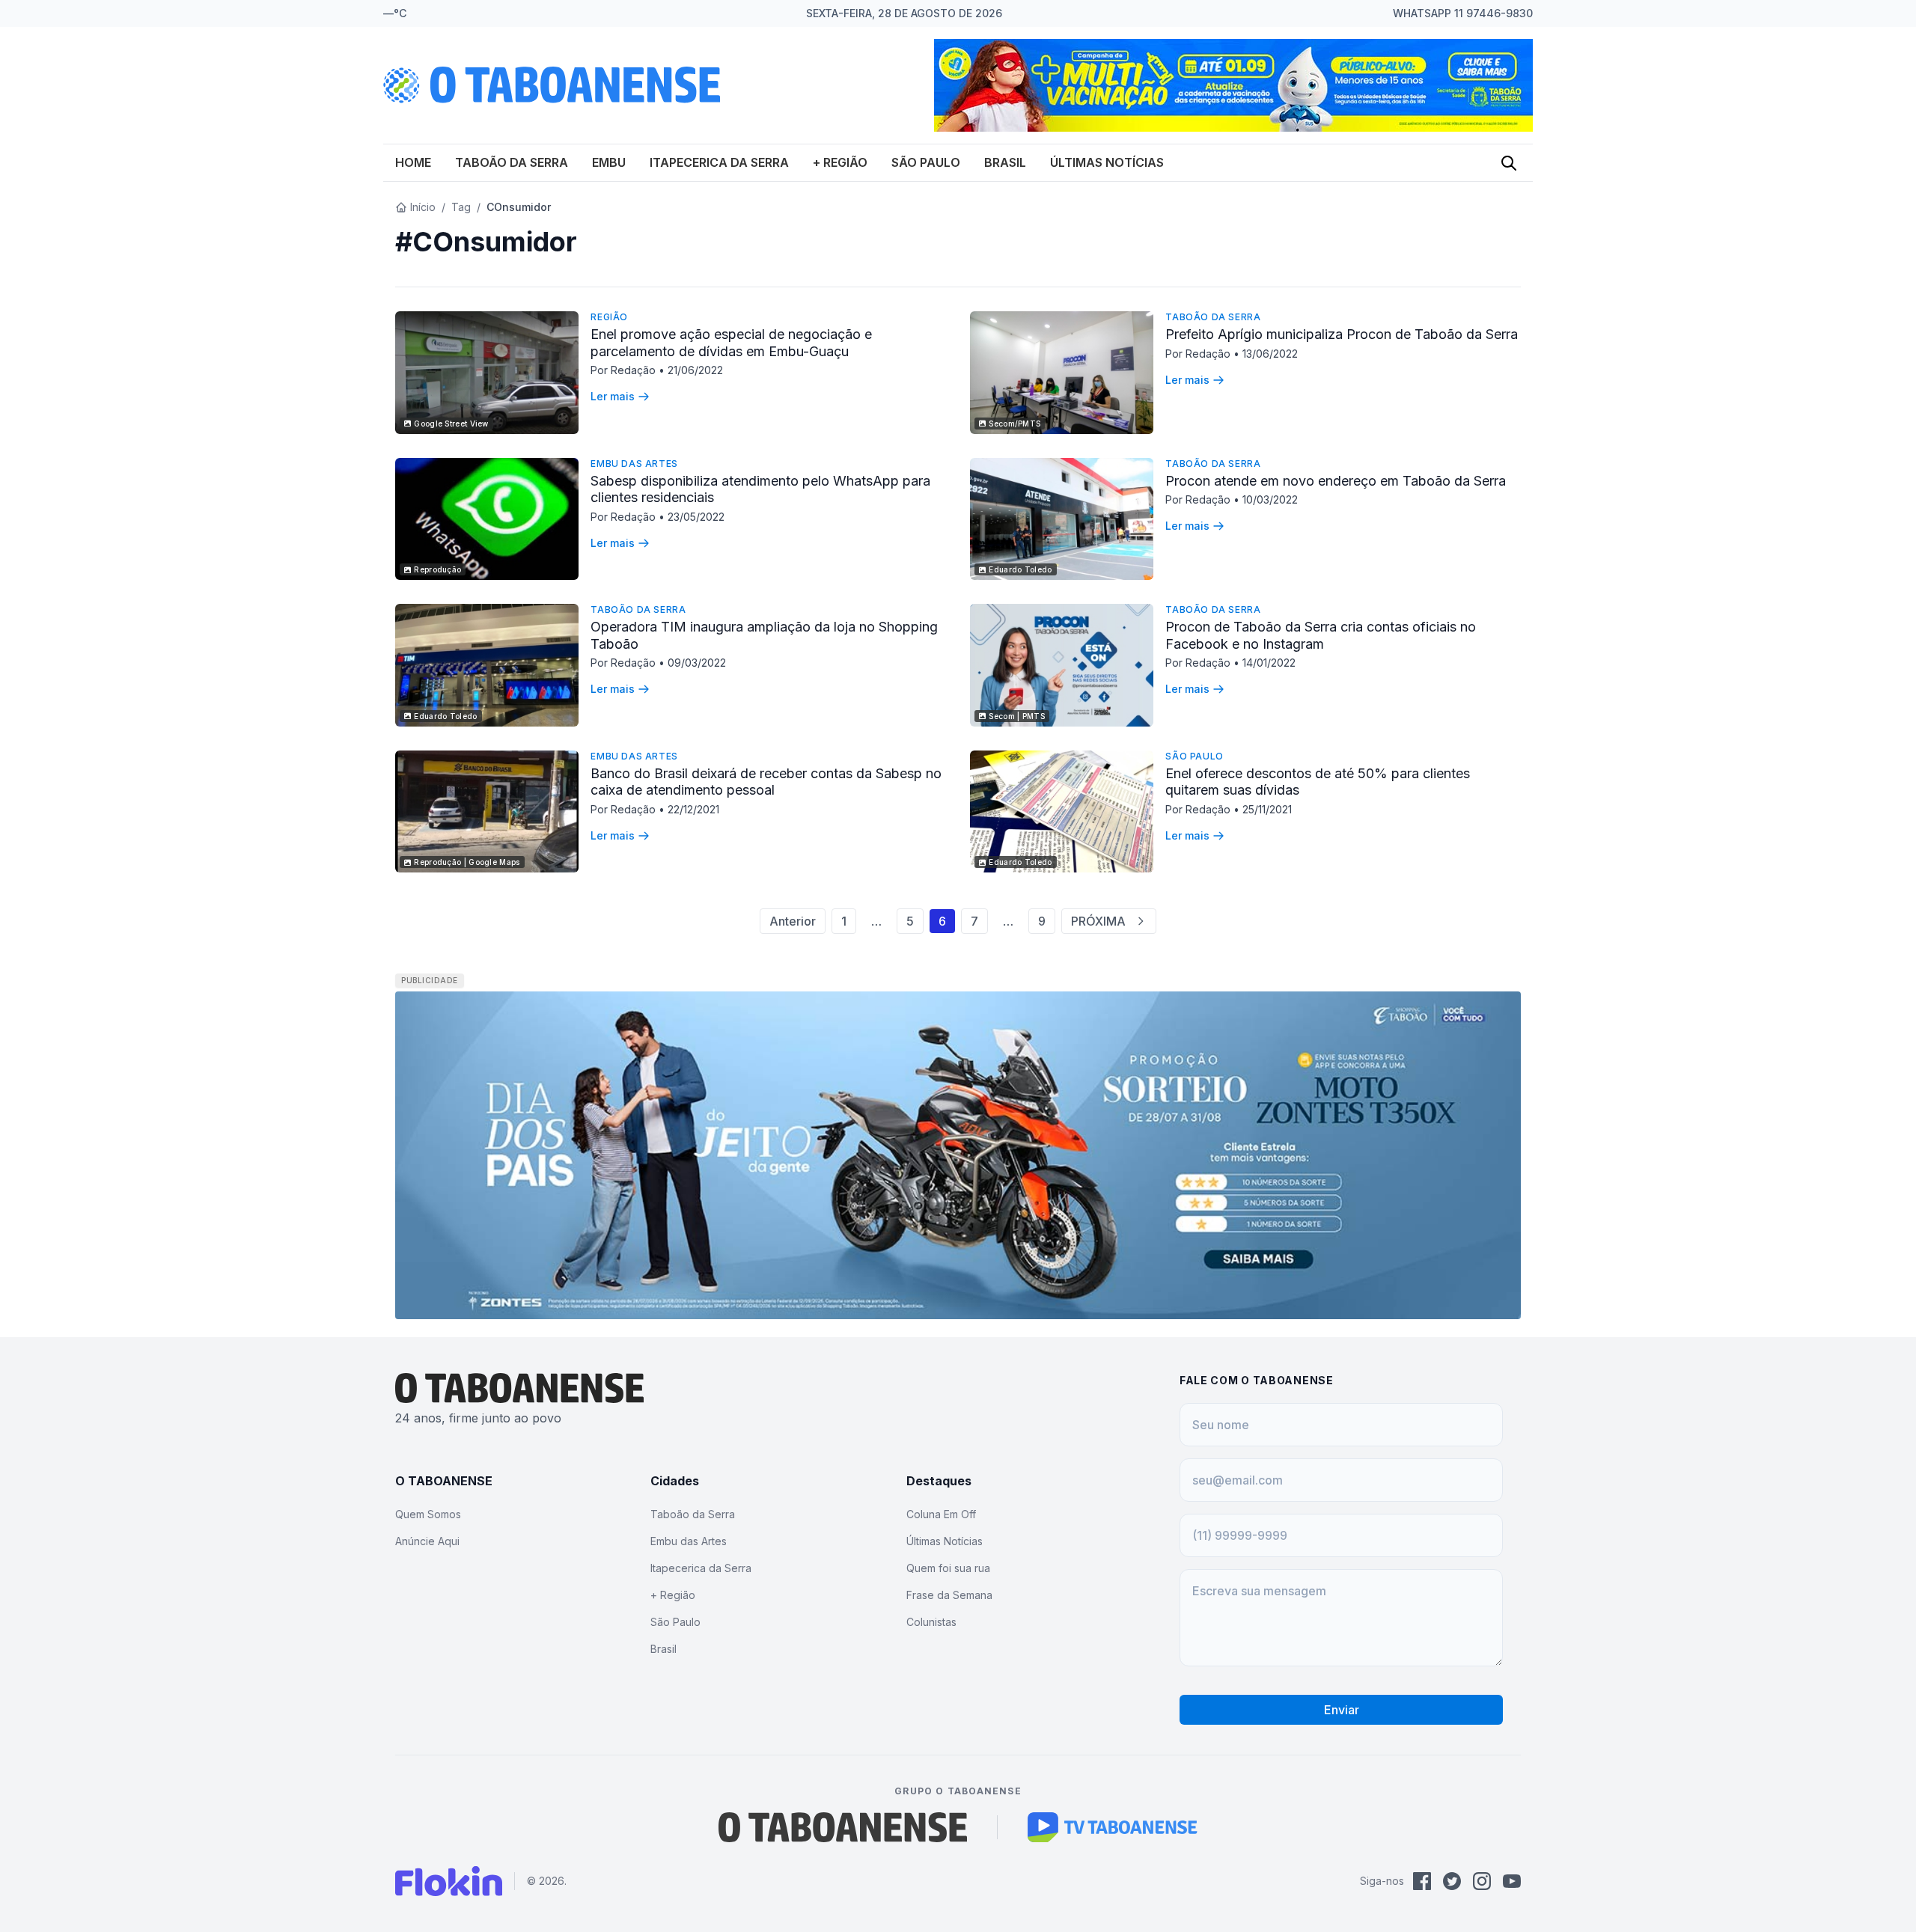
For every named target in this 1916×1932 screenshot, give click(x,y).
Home (413, 162)
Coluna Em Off (941, 1514)
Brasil (1005, 162)
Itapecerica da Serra (719, 162)
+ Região (840, 162)
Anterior (793, 921)
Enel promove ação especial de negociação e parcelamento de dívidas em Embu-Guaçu (731, 343)
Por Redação (625, 370)
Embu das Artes (634, 464)
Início (423, 207)
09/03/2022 (697, 663)
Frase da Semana (949, 1595)
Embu (609, 162)
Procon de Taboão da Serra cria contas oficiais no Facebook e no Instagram (1321, 635)
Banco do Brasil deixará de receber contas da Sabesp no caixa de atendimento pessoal (766, 782)
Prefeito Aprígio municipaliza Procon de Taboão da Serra (1342, 334)
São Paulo (926, 162)
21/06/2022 (695, 370)
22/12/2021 (693, 809)
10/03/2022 (1270, 499)
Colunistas (931, 1622)
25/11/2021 (1267, 809)
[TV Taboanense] (1113, 1827)
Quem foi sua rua (948, 1568)
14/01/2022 (1269, 663)
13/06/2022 (1270, 354)
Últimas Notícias (1107, 162)
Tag (461, 207)
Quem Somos (428, 1514)
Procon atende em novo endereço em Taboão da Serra (1336, 481)
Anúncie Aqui (427, 1541)
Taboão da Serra (512, 162)
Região (609, 317)
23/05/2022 (696, 517)
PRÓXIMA (1098, 921)
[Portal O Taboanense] (843, 1827)
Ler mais (613, 396)
